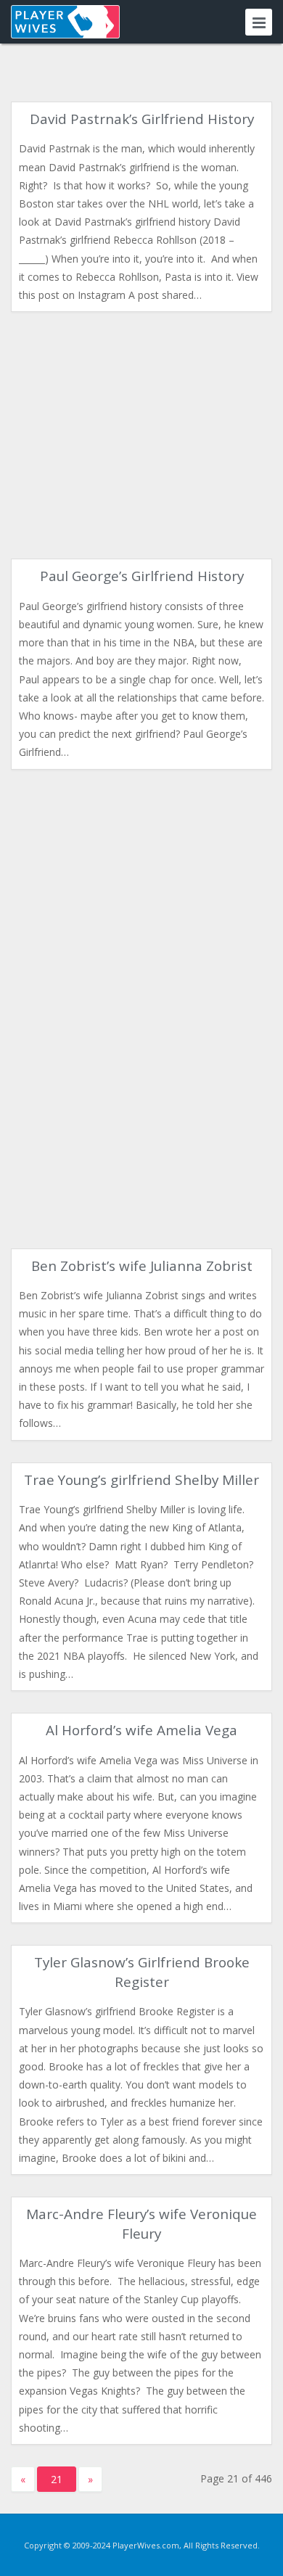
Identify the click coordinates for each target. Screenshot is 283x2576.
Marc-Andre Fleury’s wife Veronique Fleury (141, 2223)
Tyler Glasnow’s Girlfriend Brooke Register (142, 1972)
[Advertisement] (141, 435)
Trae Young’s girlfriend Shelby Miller (141, 1480)
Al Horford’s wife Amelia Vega (141, 1730)
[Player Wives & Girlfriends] (65, 22)
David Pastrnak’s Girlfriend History (142, 119)
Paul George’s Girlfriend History (142, 576)
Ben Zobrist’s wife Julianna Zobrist (142, 1266)
